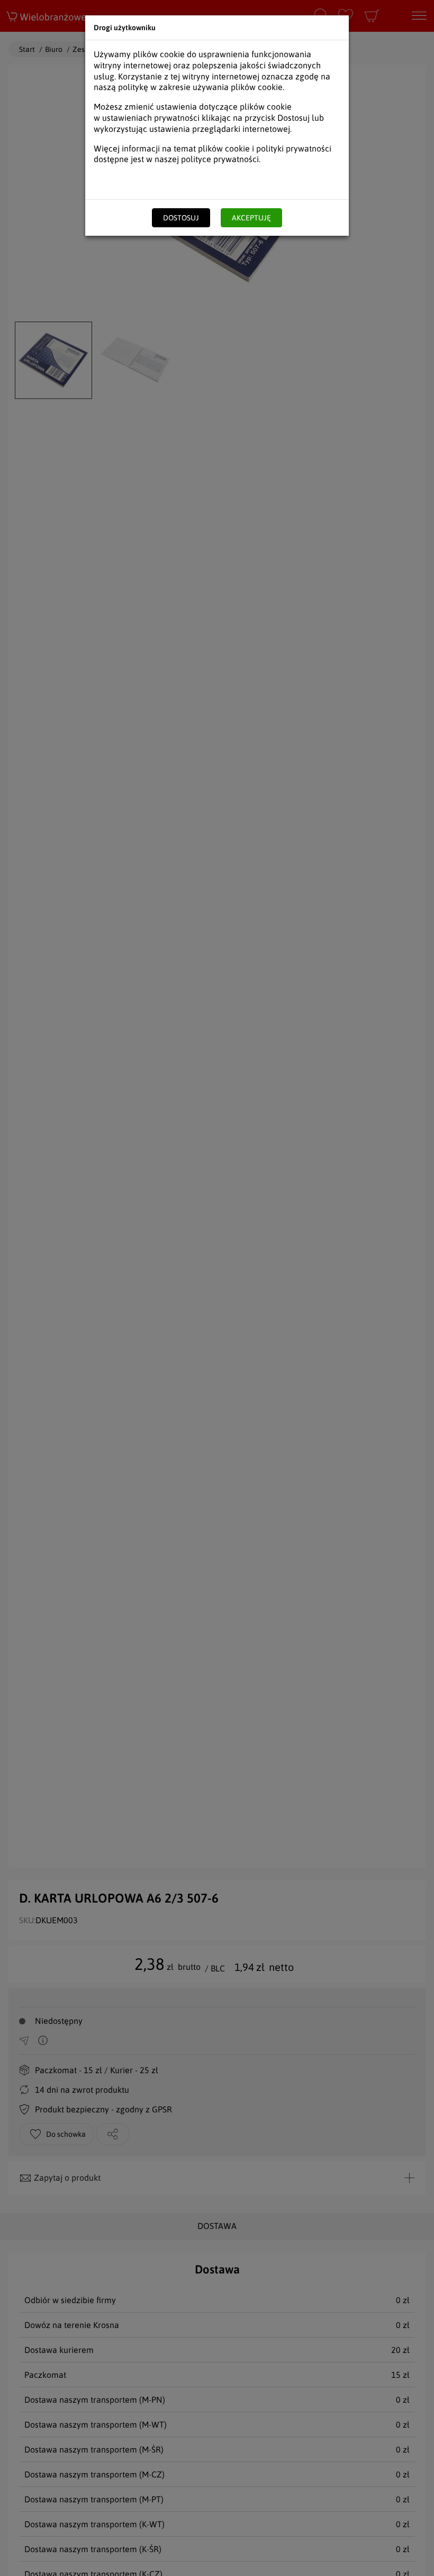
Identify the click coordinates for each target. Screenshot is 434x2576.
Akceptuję (251, 218)
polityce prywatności (220, 159)
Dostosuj (181, 218)
